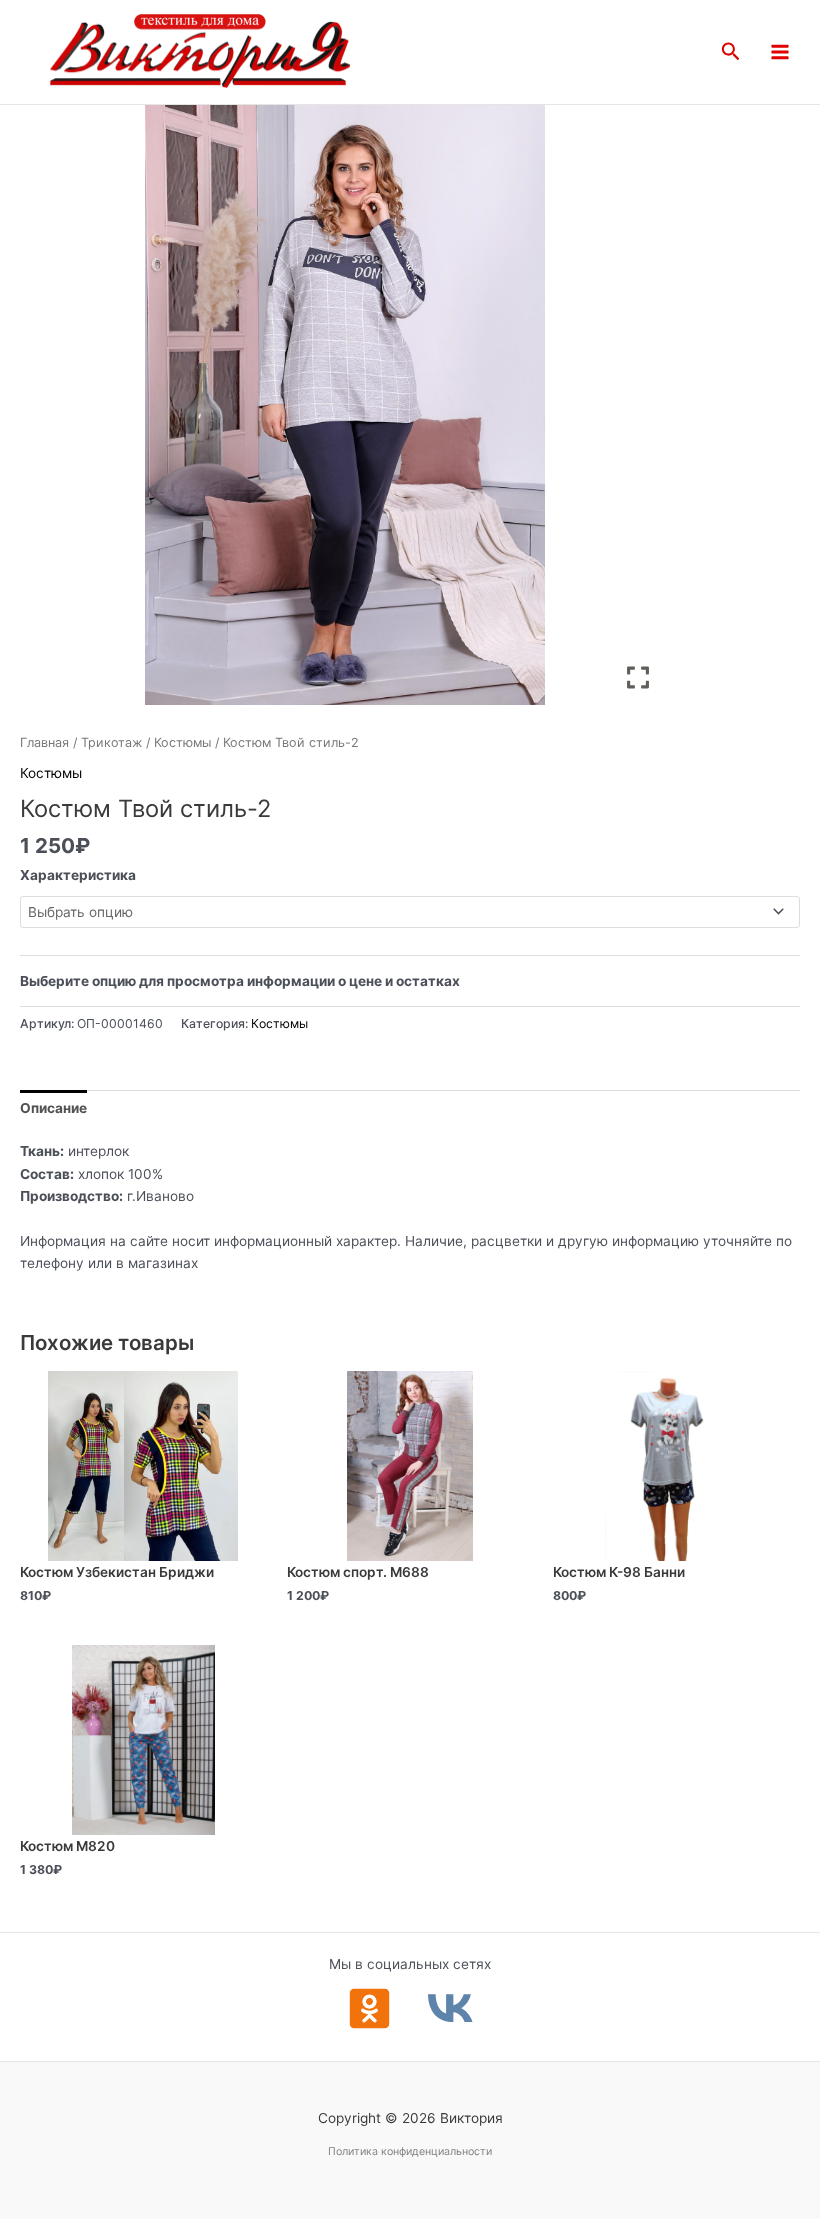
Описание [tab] (53, 1108)
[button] (731, 52)
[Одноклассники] (369, 2008)
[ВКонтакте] (450, 2008)
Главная (44, 742)
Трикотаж (111, 742)
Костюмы (182, 742)
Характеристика (78, 875)
